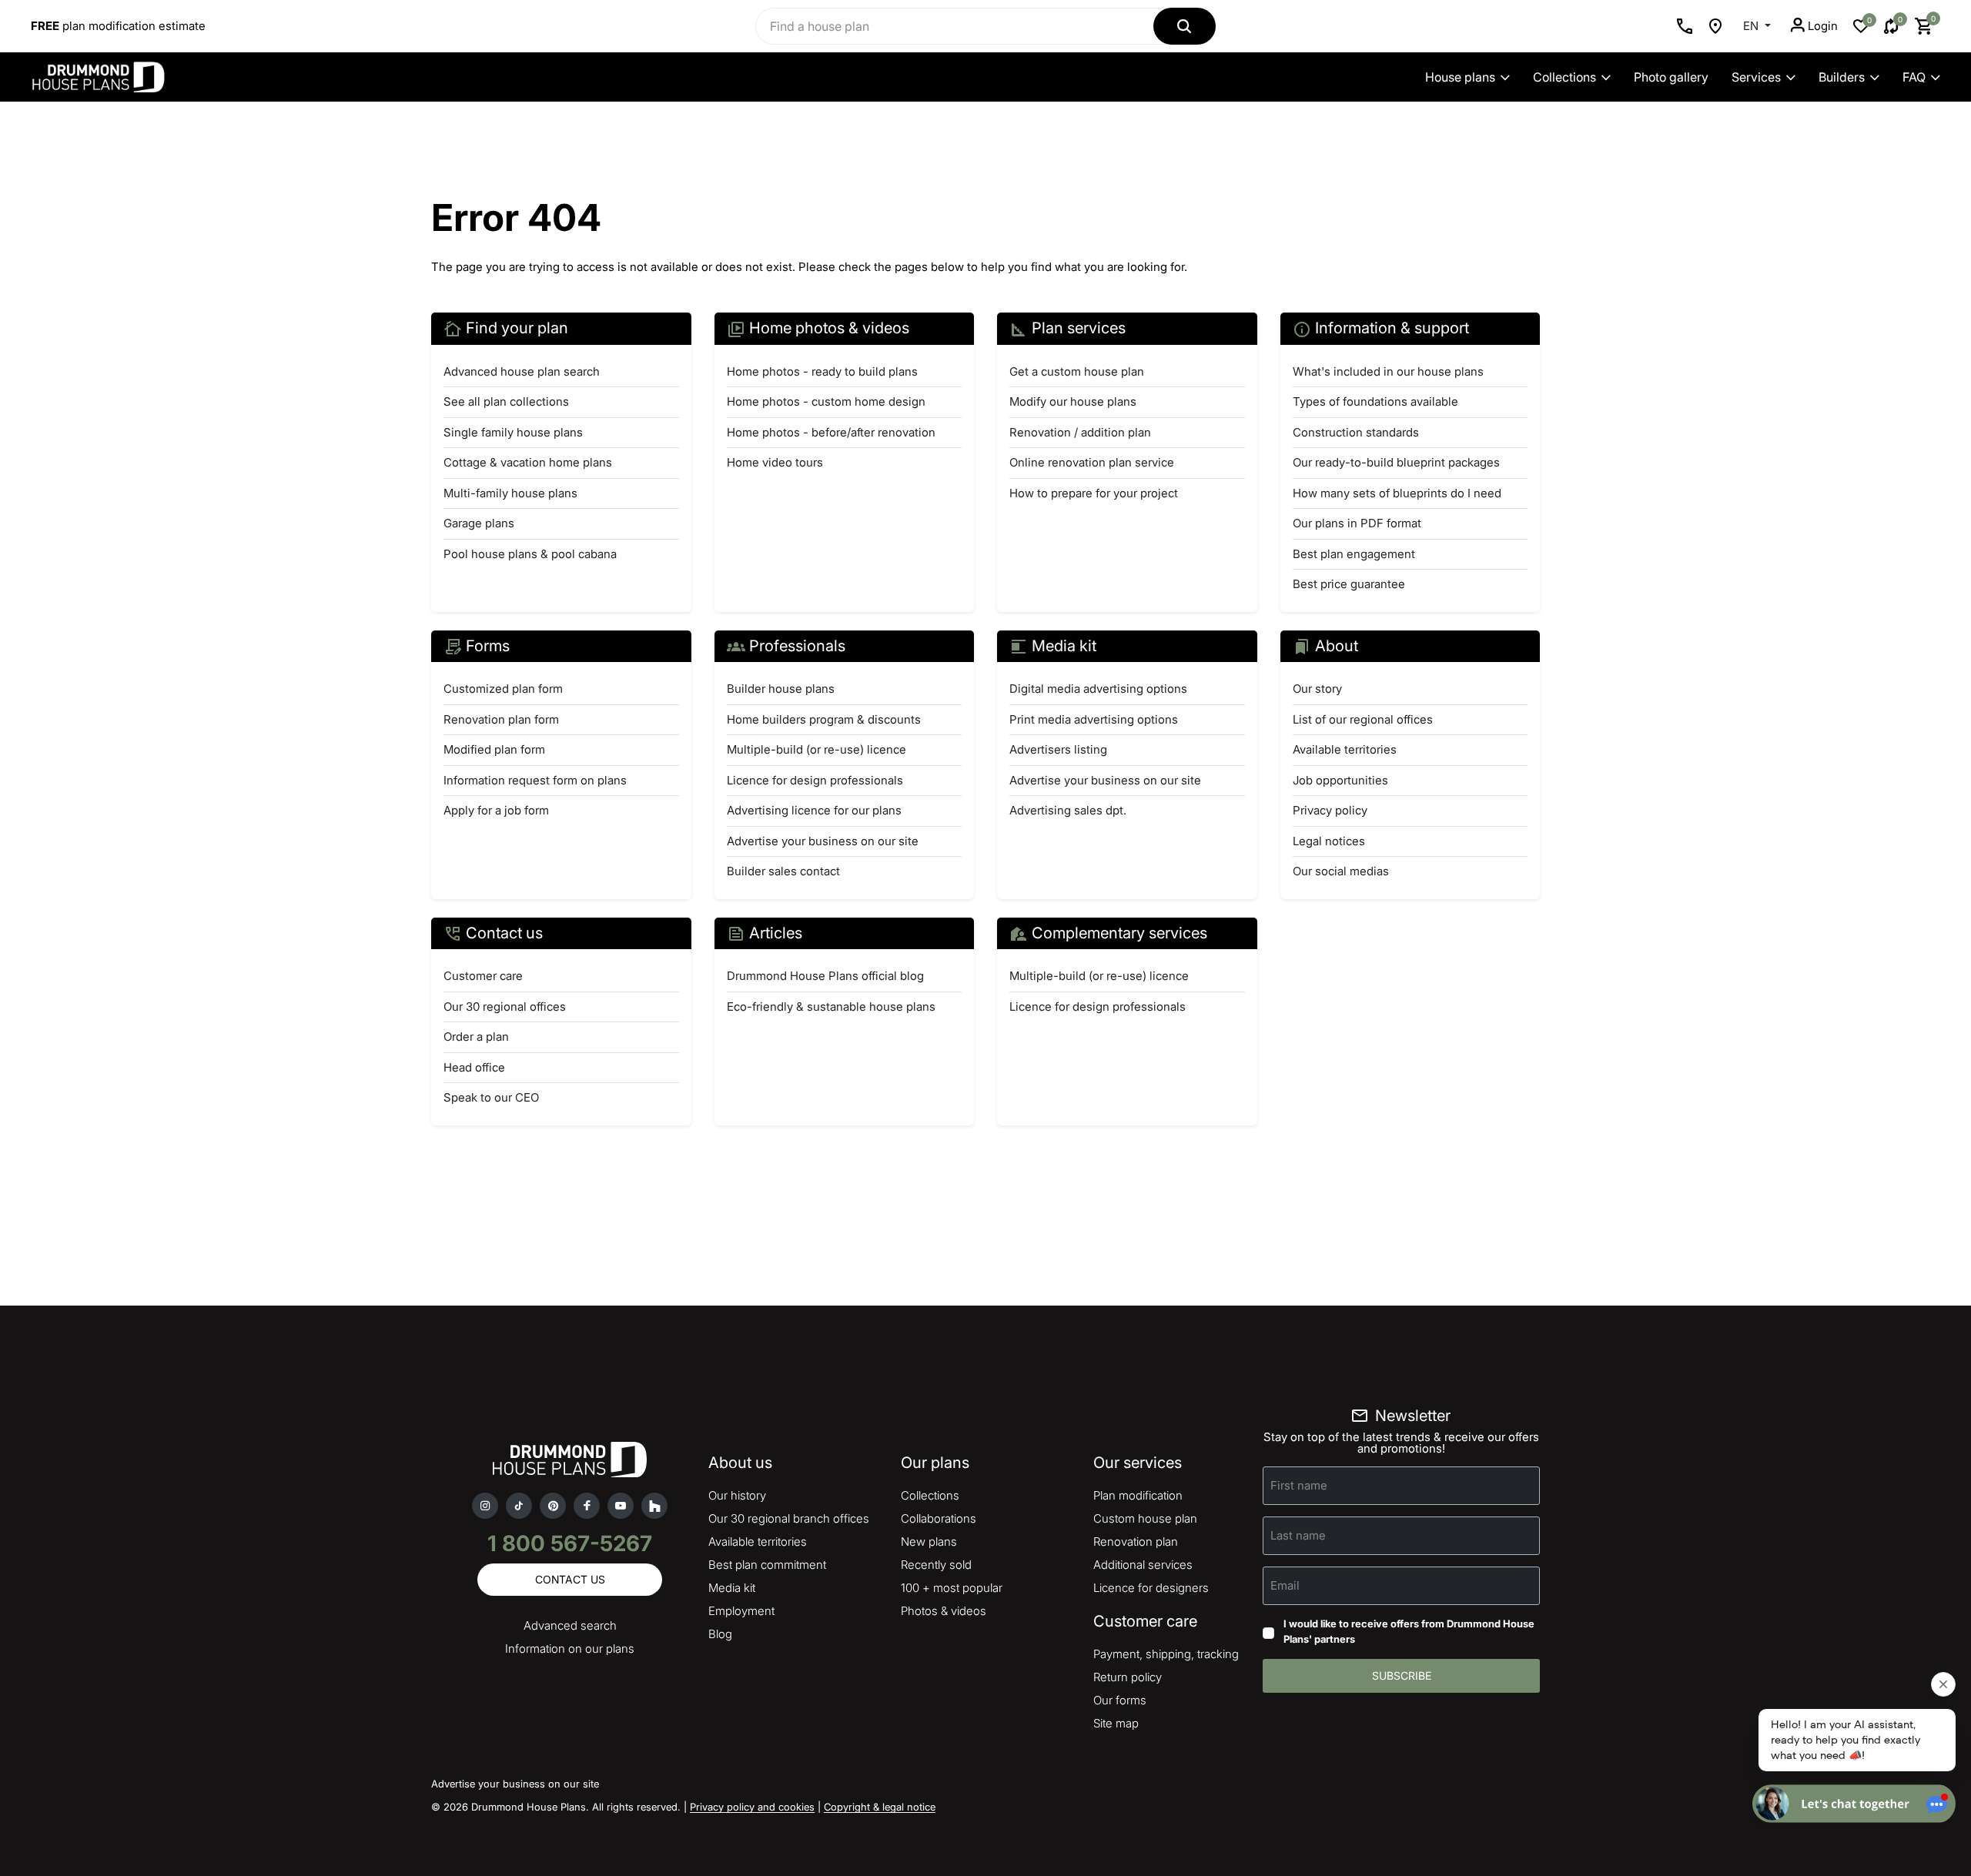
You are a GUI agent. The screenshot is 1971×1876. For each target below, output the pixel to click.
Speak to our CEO (491, 1097)
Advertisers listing (1058, 749)
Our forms (1120, 1700)
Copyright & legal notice (880, 1807)
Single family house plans (513, 432)
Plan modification (1138, 1495)
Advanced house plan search (522, 371)
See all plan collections (506, 401)
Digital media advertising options (1098, 689)
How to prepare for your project (1094, 493)
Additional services (1143, 1565)
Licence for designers (1151, 1588)
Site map (1116, 1723)
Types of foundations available (1375, 401)
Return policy (1128, 1677)
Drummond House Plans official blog (825, 976)
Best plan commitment (767, 1565)
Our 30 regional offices (505, 1007)
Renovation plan (1136, 1542)
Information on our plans (570, 1649)
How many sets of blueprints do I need (1397, 493)
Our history (737, 1495)
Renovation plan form (501, 719)
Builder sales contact (783, 871)
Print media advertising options (1094, 719)
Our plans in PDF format (1357, 523)
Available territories (1345, 749)
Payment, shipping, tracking (1166, 1654)
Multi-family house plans (510, 493)
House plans (1460, 77)
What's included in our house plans (1388, 371)
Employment (741, 1611)
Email (1285, 1585)
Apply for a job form (496, 810)
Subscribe (1402, 1675)
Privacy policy (1330, 810)
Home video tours (775, 462)
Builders (1842, 77)
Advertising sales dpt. (1068, 810)
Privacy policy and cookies (752, 1807)
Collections (1564, 77)
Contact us (570, 1579)
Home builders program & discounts (824, 719)
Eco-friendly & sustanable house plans (831, 1007)
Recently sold (936, 1565)
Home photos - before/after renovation (831, 432)
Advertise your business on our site (823, 841)
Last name (1298, 1535)
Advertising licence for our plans (814, 810)
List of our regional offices (1363, 719)
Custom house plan (1145, 1518)
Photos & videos (944, 1611)
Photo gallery (1671, 77)
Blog (720, 1634)
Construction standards (1356, 432)
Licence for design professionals (815, 780)
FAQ (1914, 77)
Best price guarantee (1349, 584)
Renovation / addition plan (1080, 432)
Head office (474, 1067)
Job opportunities (1340, 780)
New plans (929, 1542)
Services (1756, 77)
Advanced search (570, 1625)
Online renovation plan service (1092, 462)
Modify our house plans (1073, 401)
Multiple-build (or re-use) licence (817, 749)
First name (1299, 1485)
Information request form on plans (535, 780)
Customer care (483, 976)
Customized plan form (503, 689)
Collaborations (939, 1518)
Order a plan (476, 1037)
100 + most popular (952, 1588)
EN (1752, 26)
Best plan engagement (1354, 554)
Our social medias (1341, 871)
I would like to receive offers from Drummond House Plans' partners (1409, 1631)
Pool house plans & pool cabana (530, 554)
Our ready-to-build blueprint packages (1396, 462)
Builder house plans (781, 689)
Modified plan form (494, 749)
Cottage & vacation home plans (528, 462)
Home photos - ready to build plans (822, 371)
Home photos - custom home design (826, 401)
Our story (1317, 689)
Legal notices (1329, 841)
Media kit (732, 1588)
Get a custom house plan (1077, 371)
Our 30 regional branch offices (789, 1518)
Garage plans (479, 523)
